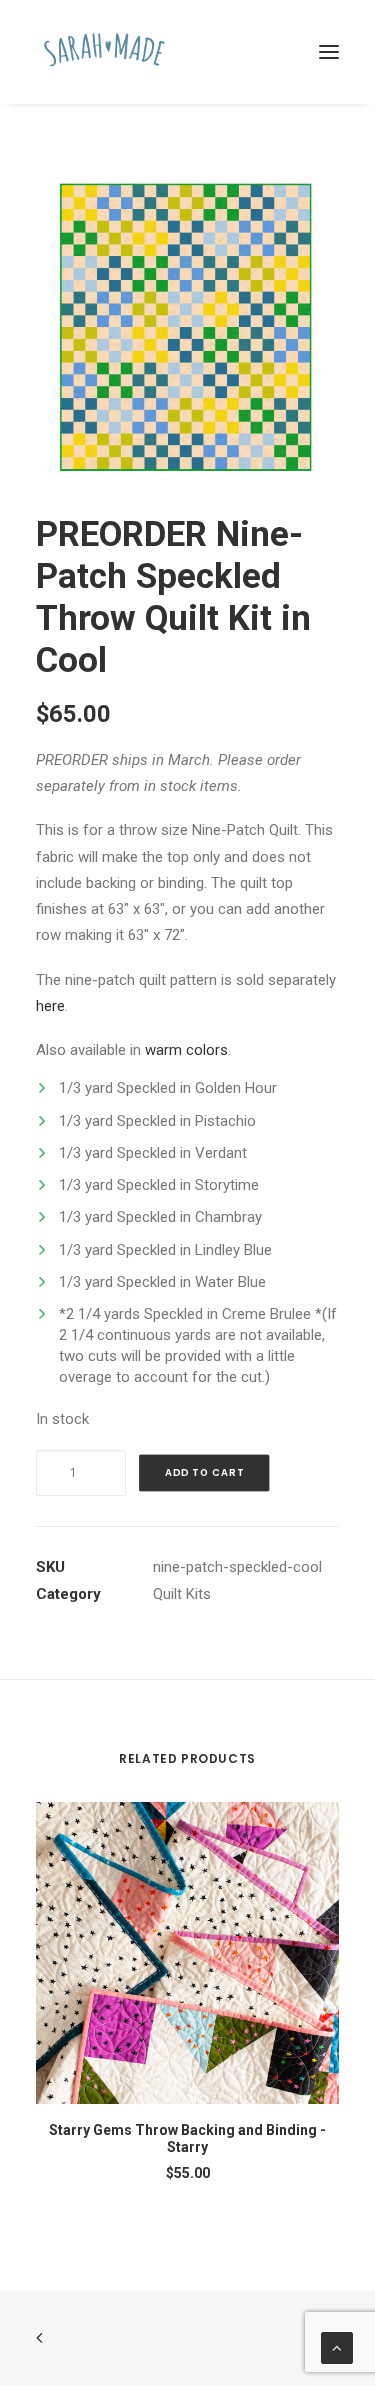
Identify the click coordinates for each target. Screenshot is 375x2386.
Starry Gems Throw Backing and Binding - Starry (187, 2138)
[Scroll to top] (337, 2347)
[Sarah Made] (104, 52)
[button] (329, 52)
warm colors (186, 1050)
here (50, 1006)
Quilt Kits (182, 1594)
